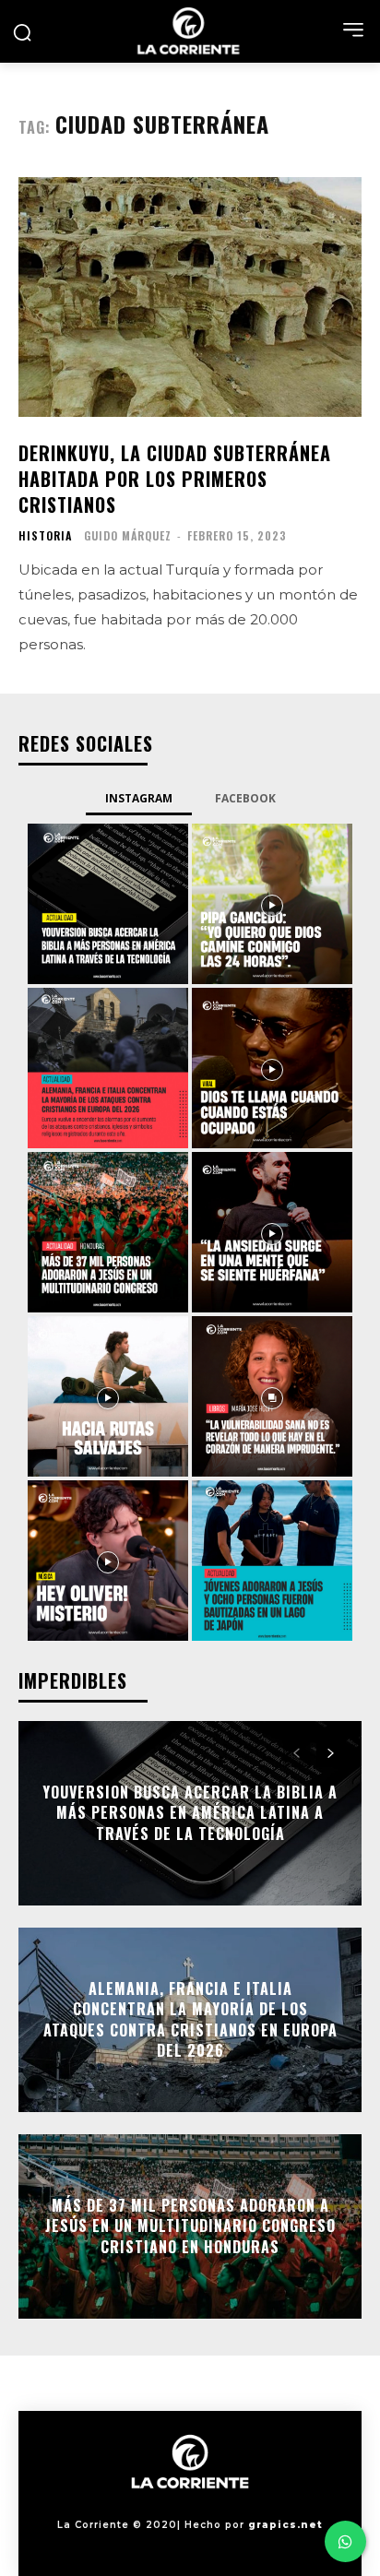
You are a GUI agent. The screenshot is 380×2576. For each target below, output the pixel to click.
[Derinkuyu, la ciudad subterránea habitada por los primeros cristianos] (190, 297)
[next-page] (330, 1753)
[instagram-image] (108, 904)
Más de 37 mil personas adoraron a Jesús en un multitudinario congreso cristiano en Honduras (190, 2226)
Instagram (139, 798)
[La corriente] (190, 31)
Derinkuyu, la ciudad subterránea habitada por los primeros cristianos (175, 479)
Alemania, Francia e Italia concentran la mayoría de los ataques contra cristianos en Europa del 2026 (190, 2019)
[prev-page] (297, 1753)
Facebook (245, 798)
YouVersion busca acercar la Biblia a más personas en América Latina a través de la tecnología (190, 1813)
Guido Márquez (128, 535)
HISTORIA (45, 536)
